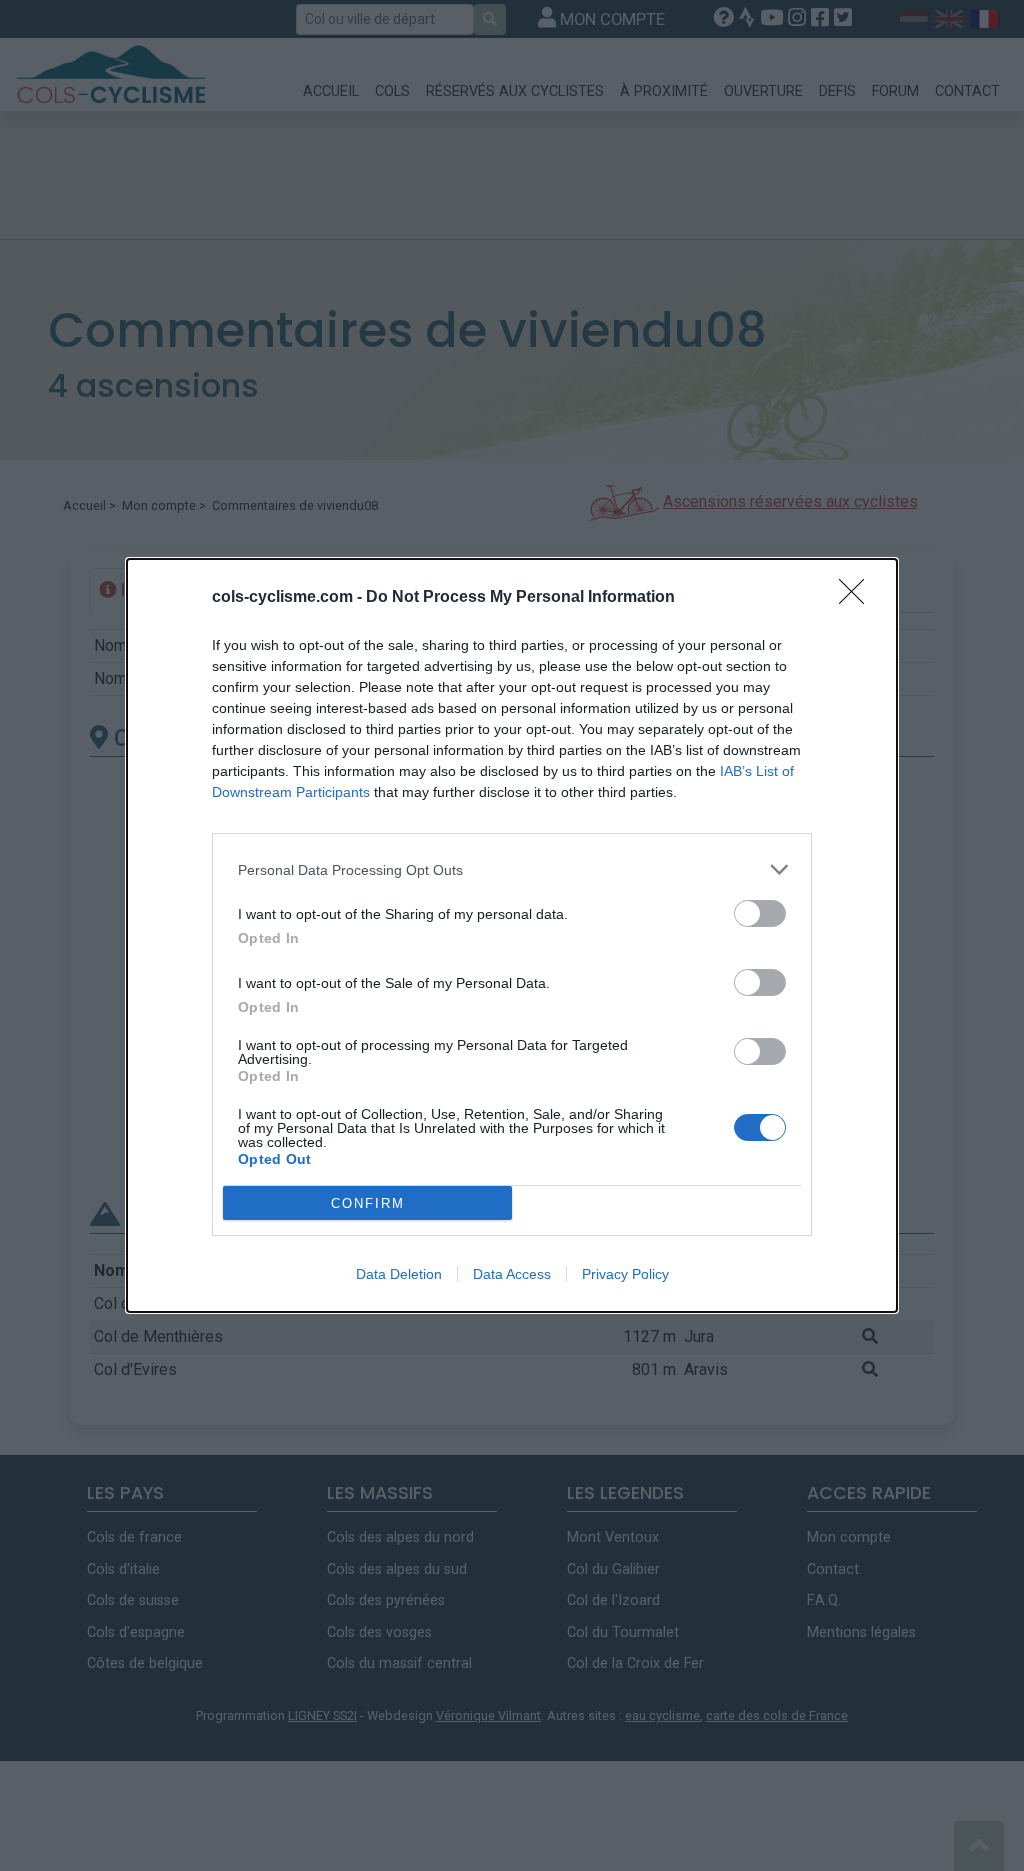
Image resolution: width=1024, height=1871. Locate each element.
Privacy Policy (625, 1274)
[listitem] (512, 869)
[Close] (858, 598)
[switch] (760, 913)
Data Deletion (399, 1274)
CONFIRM (368, 1203)
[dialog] (512, 935)
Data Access (512, 1274)
